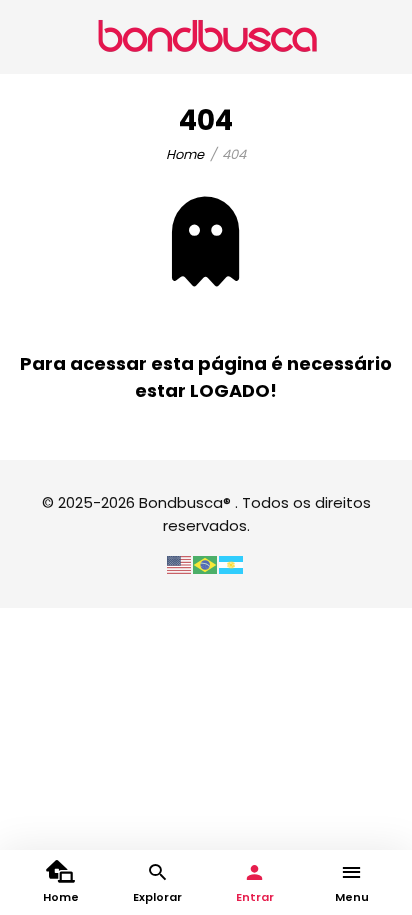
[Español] (232, 563)
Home (185, 154)
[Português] (206, 563)
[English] (180, 563)
